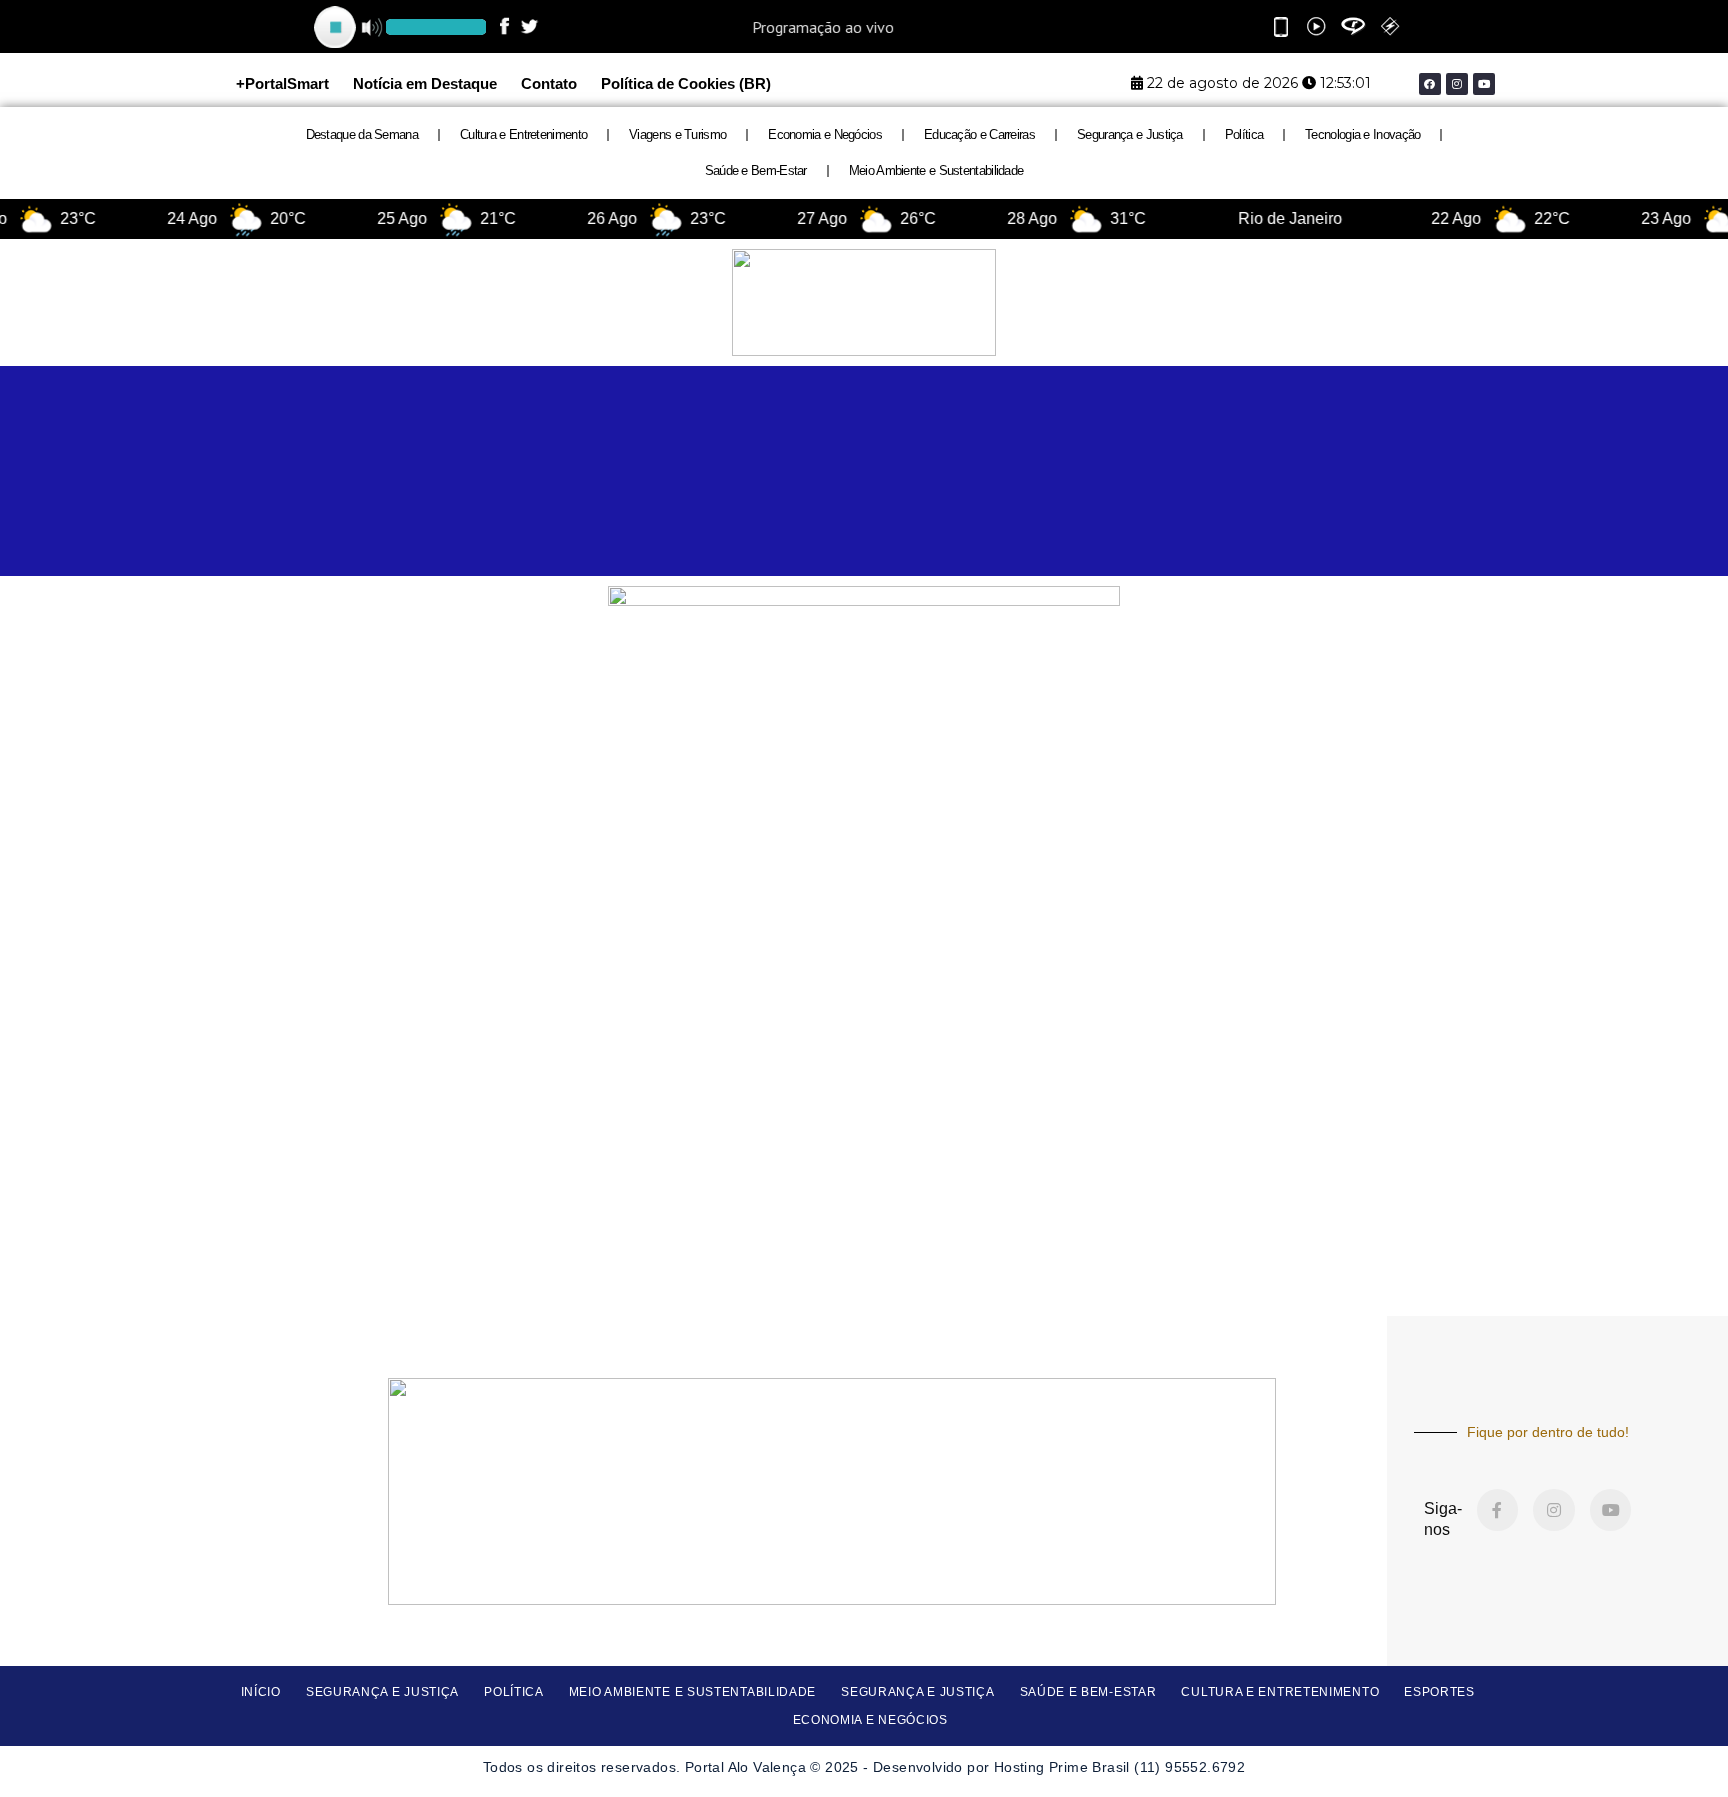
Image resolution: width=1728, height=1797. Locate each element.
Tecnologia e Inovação (1362, 134)
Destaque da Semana (362, 134)
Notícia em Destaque (425, 83)
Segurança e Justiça (1130, 134)
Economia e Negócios (825, 134)
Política (1244, 134)
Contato (549, 83)
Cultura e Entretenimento (523, 134)
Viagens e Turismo (677, 134)
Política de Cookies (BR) (686, 83)
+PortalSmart (282, 83)
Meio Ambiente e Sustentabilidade (936, 170)
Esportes (1439, 1692)
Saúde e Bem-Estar (756, 170)
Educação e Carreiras (979, 134)
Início (261, 1692)
